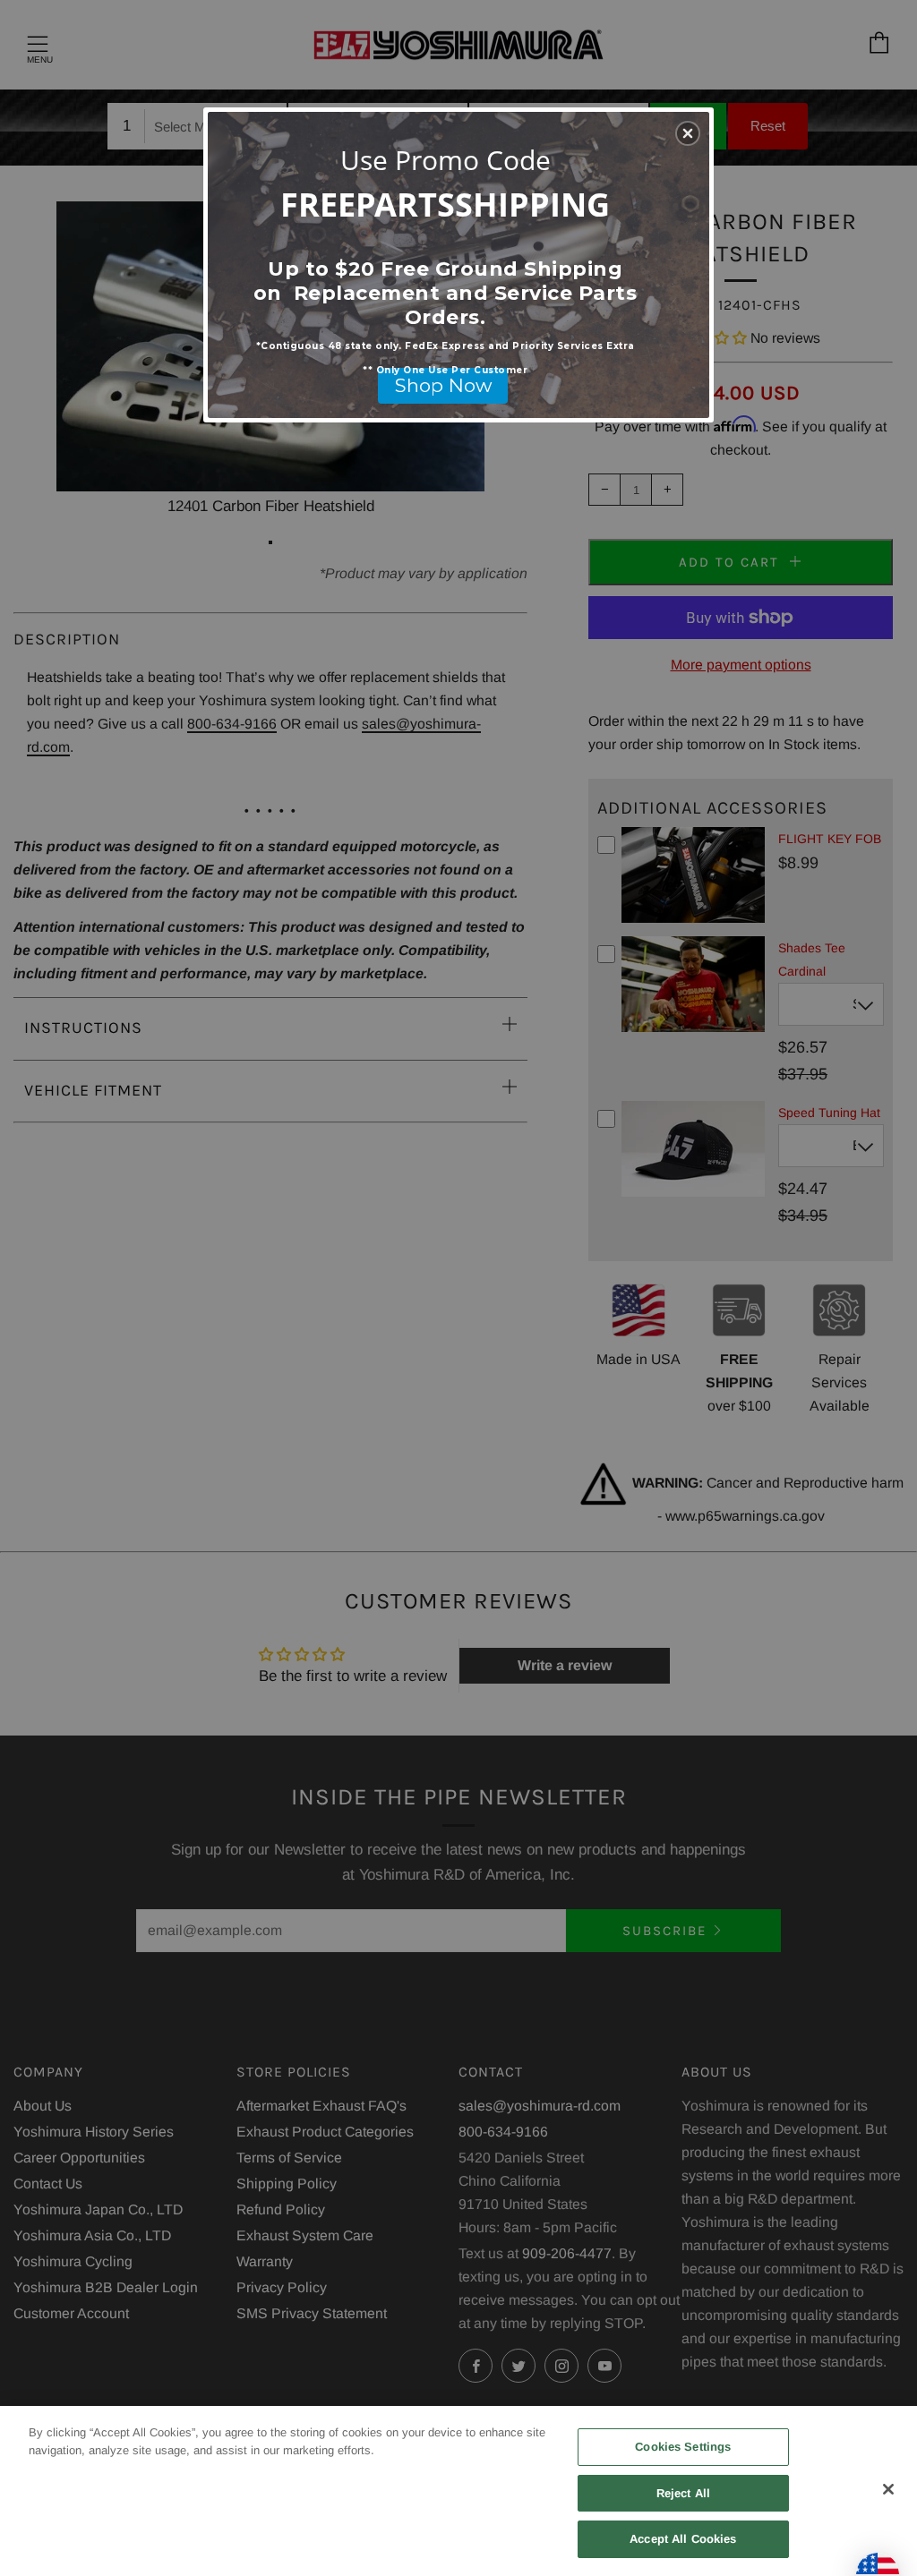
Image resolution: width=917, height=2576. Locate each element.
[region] (458, 2491)
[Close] (888, 2489)
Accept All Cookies (683, 2539)
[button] (688, 133)
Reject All (683, 2493)
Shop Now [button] (443, 385)
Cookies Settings (683, 2447)
